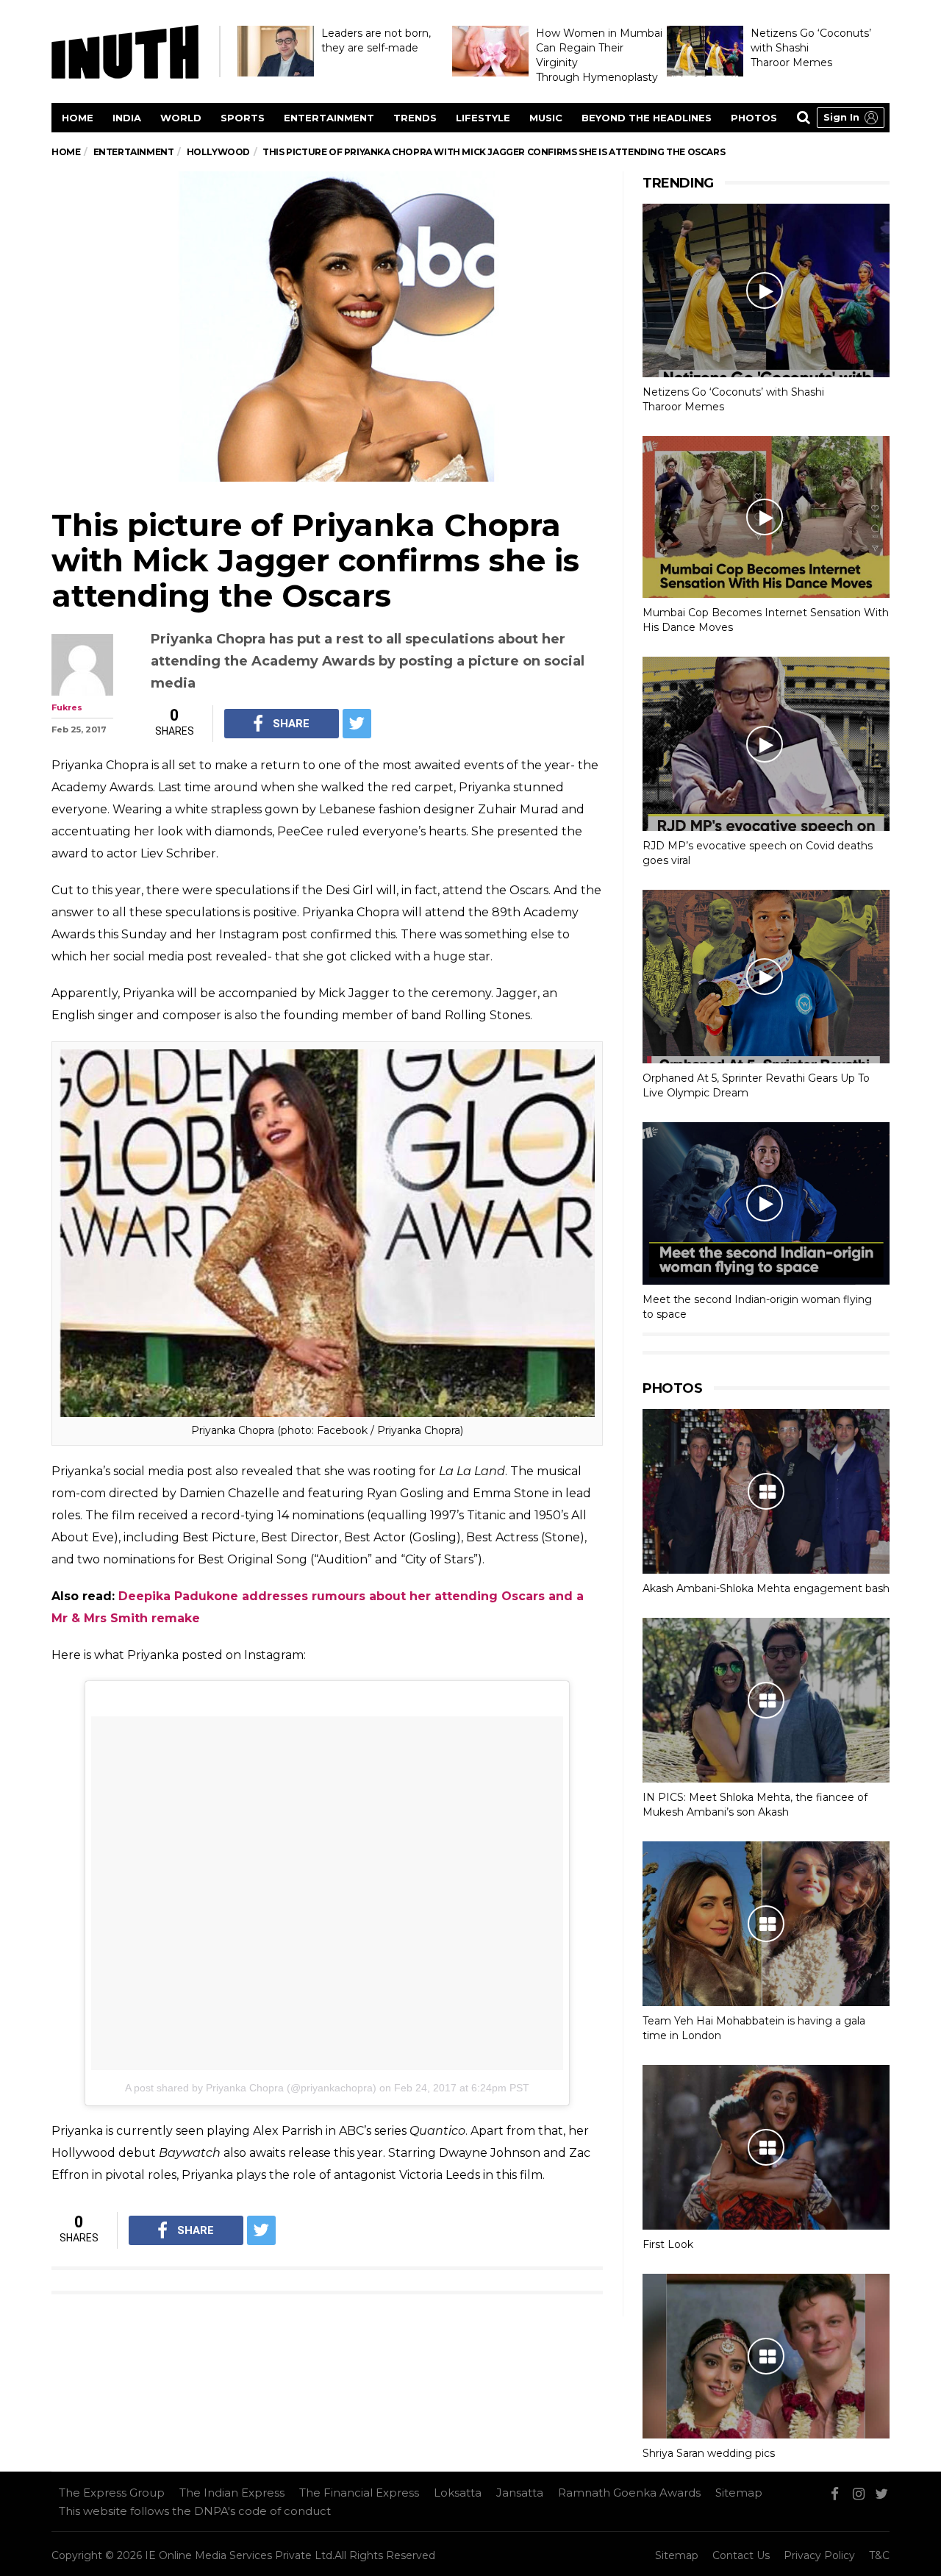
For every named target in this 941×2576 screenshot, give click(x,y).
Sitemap (739, 2493)
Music (546, 118)
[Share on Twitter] (357, 724)
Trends (415, 118)
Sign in (841, 117)
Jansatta (520, 2493)
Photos (754, 118)
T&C (879, 2555)
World (181, 118)
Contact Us (741, 2555)
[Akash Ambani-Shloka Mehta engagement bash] (766, 1491)
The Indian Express (232, 2493)
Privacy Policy (819, 2555)
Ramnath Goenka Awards (629, 2493)
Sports (243, 118)
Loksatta (458, 2493)
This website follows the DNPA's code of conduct (195, 2511)
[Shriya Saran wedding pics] (766, 2356)
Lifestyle (483, 118)
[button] (851, 118)
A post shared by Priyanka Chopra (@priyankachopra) (251, 2088)
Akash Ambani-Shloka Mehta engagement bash (766, 1588)
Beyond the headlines (647, 118)
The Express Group (112, 2493)
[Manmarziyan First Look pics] (766, 2147)
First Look (668, 2244)
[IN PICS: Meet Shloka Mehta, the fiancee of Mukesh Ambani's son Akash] (766, 1700)
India (127, 118)
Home (78, 118)
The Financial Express (359, 2493)
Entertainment (329, 118)
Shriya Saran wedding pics (709, 2453)
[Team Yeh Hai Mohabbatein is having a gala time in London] (766, 1924)
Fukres (67, 707)
